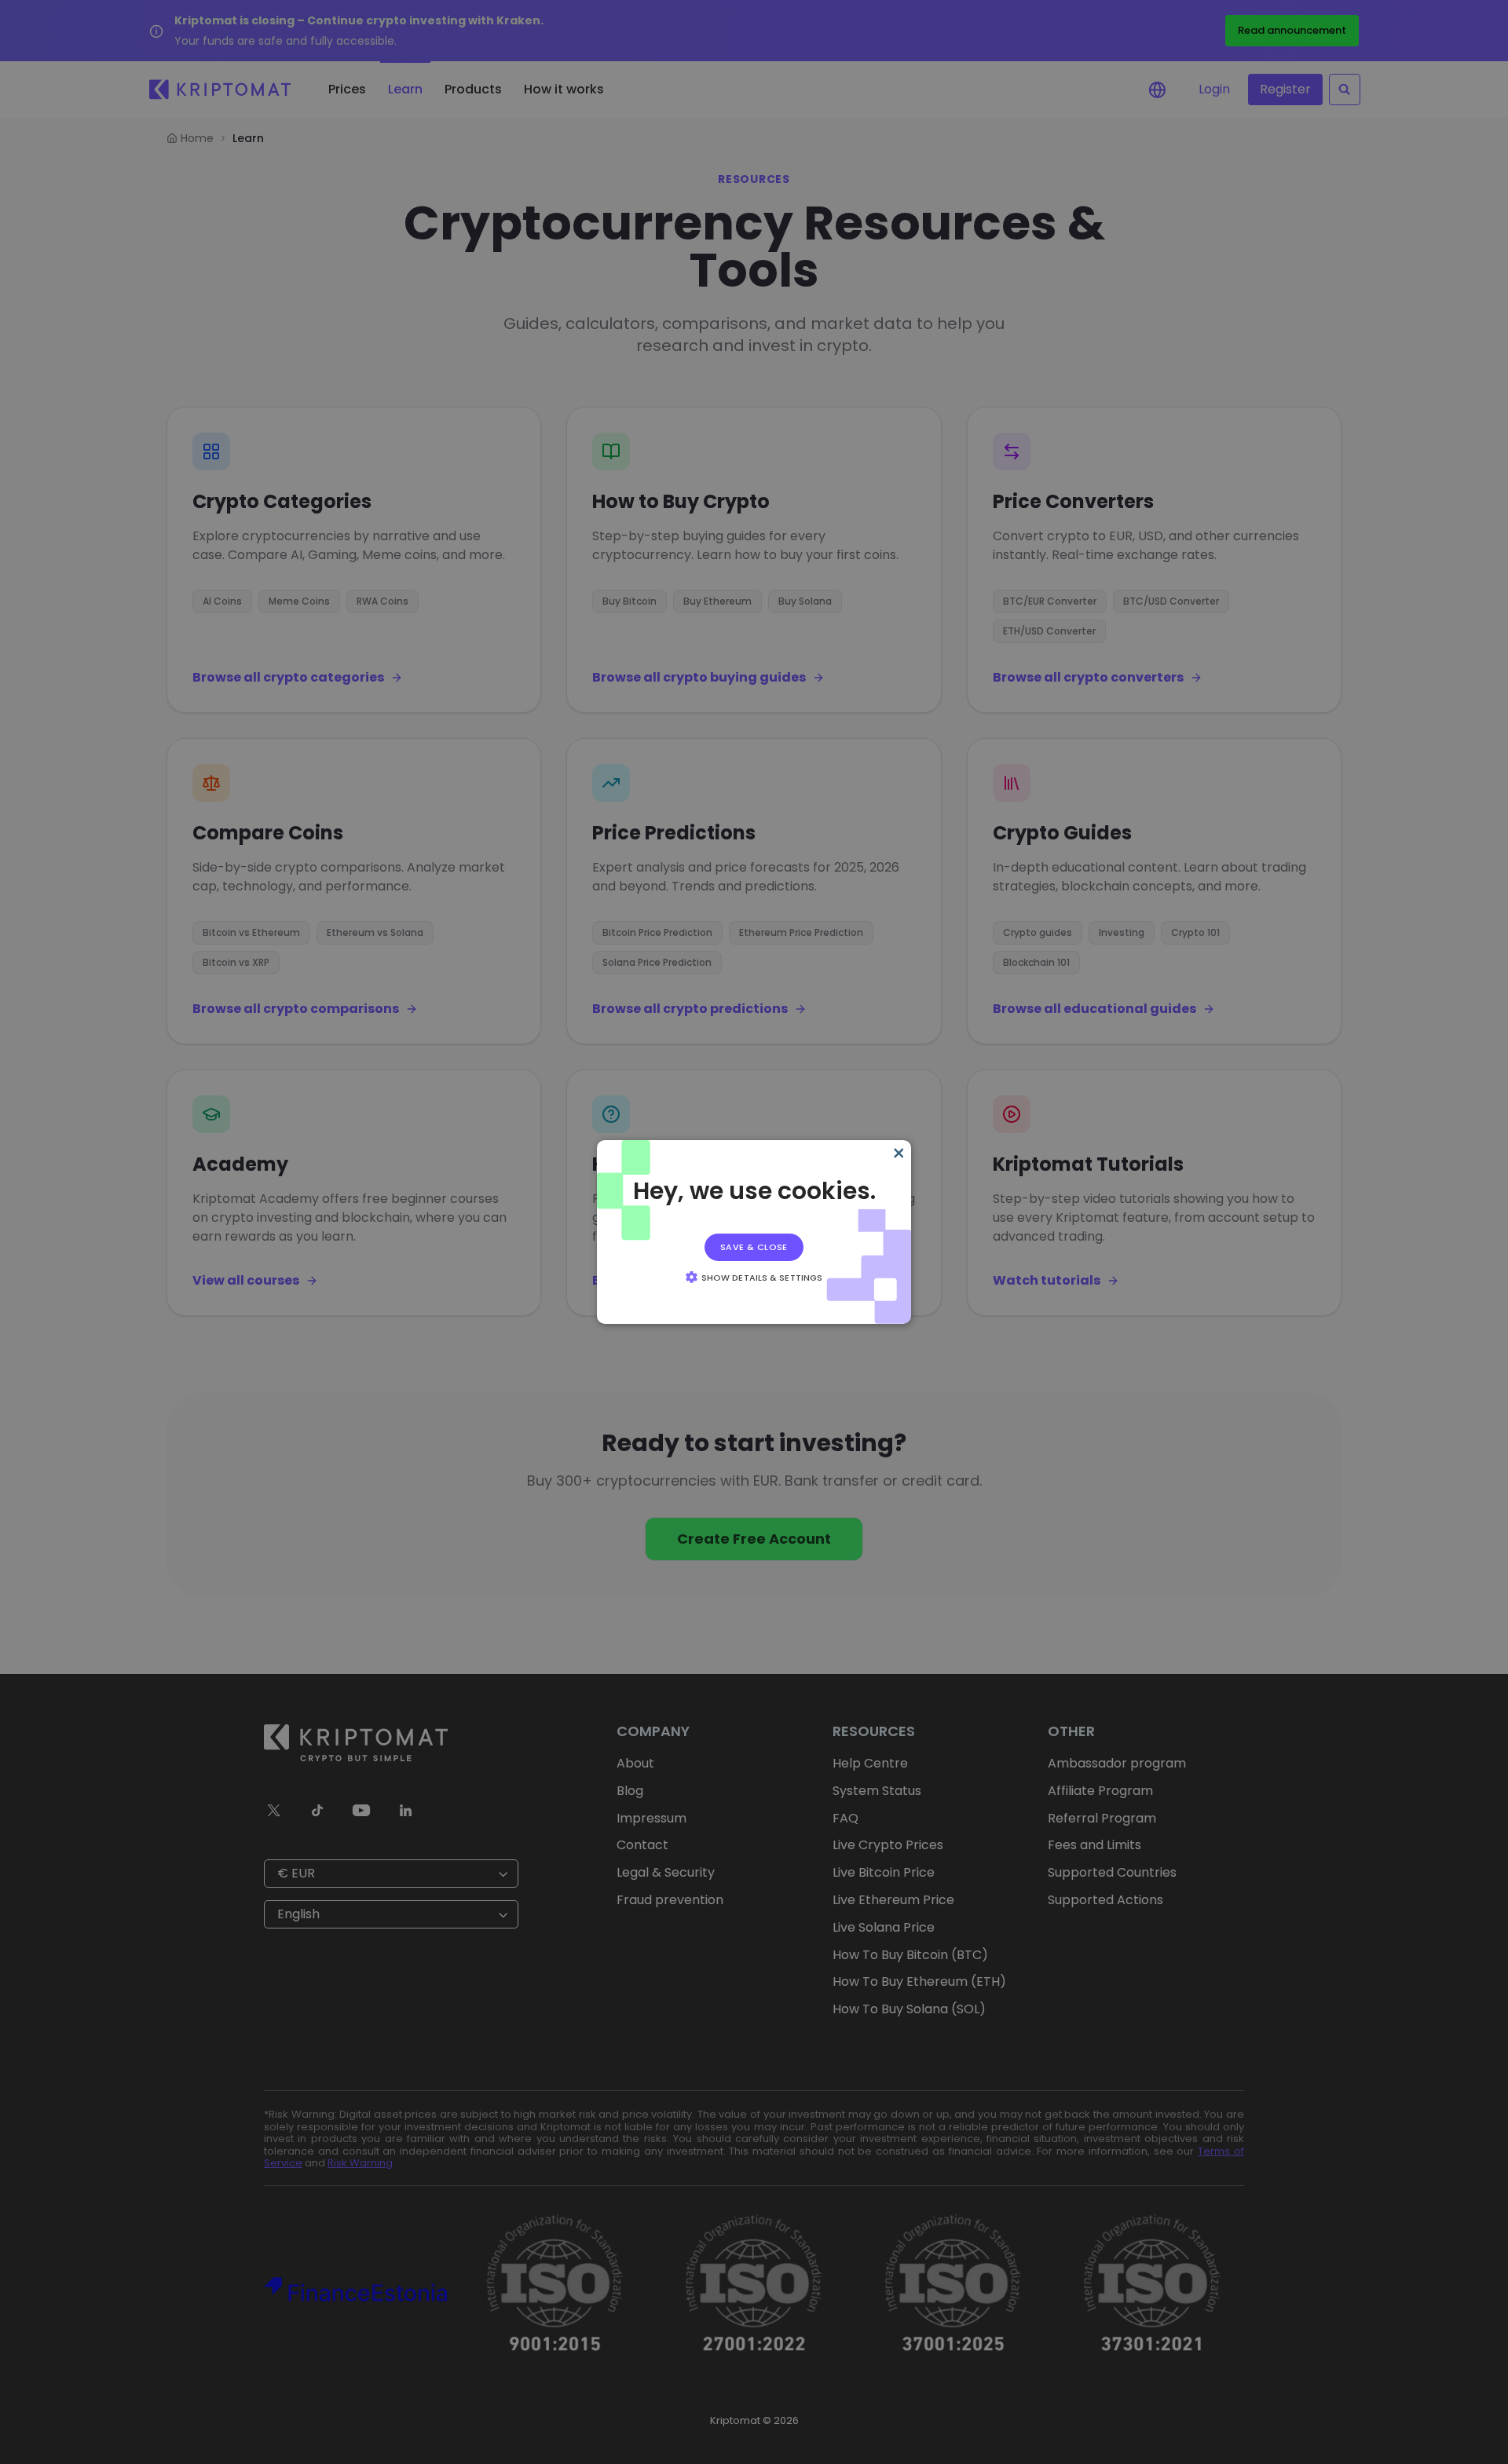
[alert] (754, 1232)
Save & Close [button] (754, 1247)
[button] (754, 1277)
